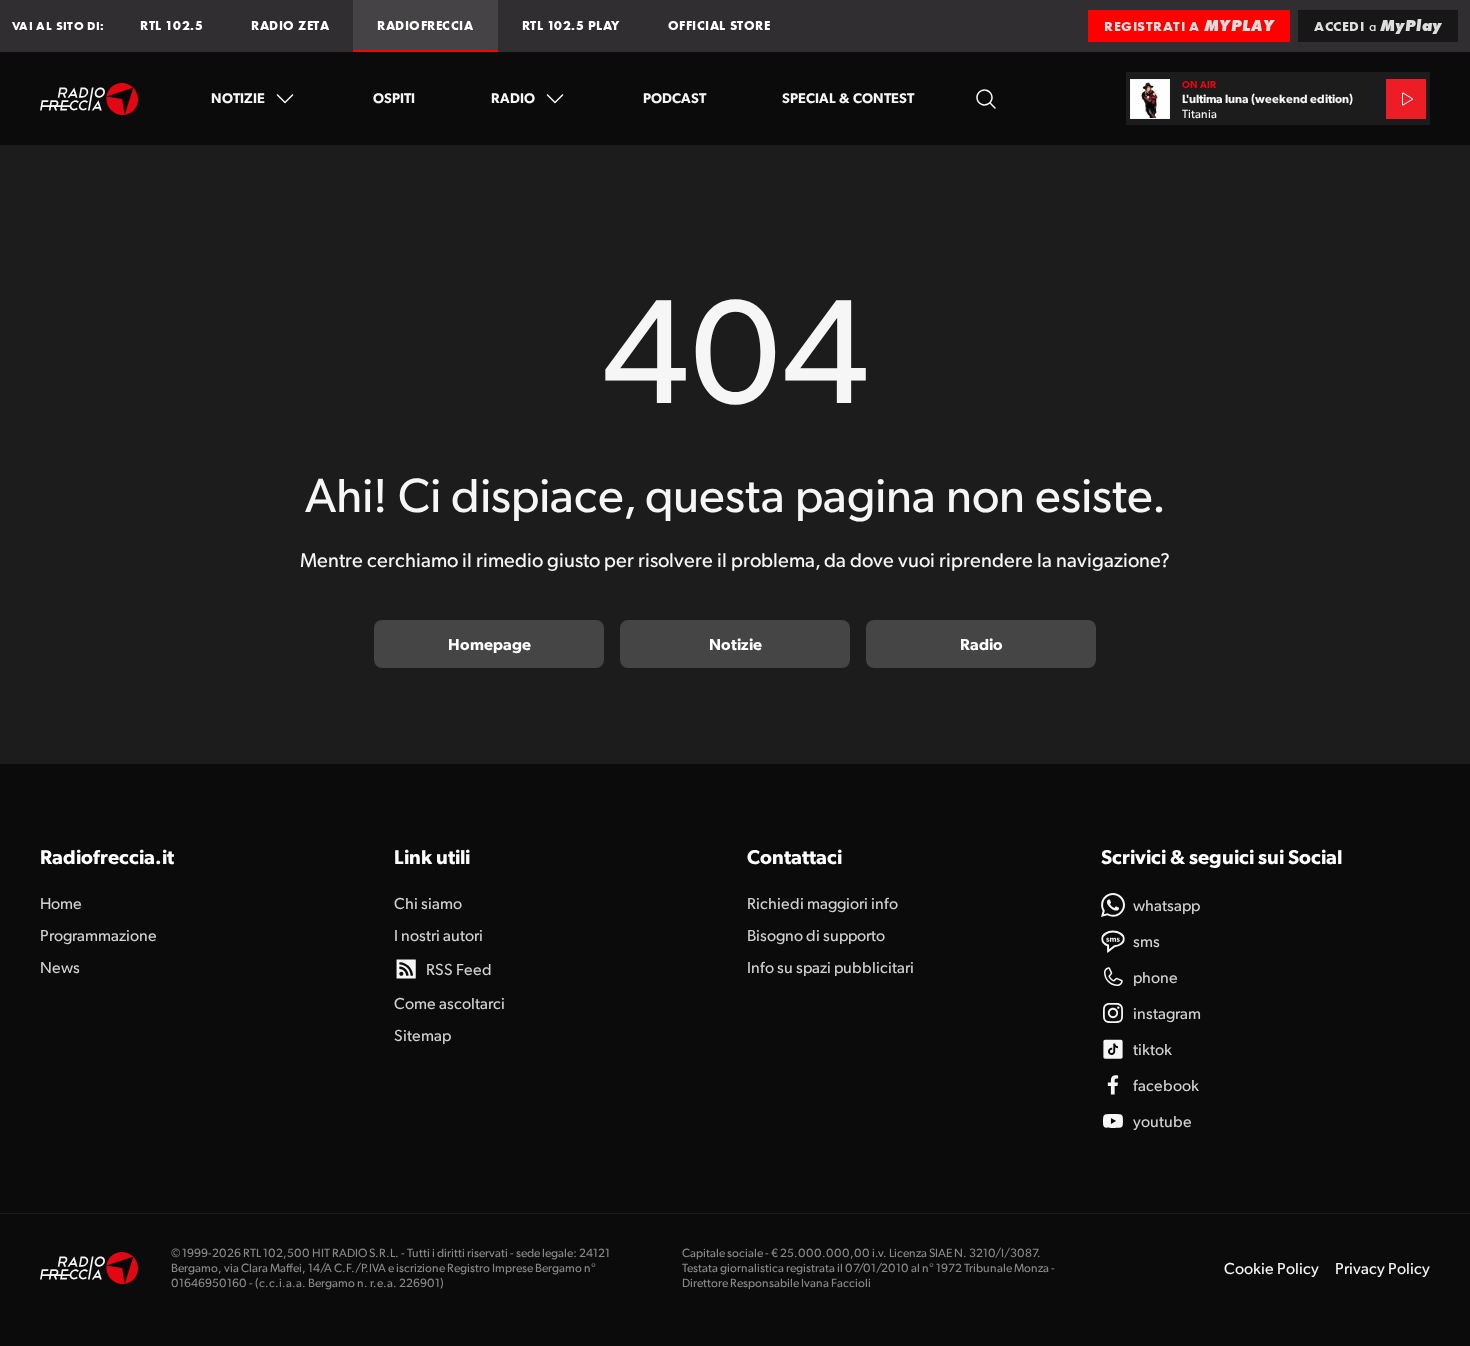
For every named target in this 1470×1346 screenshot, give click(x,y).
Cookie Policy (1271, 1267)
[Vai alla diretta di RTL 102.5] (1406, 99)
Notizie (238, 97)
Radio (513, 97)
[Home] (89, 99)
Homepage (489, 643)
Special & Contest (848, 97)
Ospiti (394, 97)
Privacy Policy (1382, 1267)
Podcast (674, 97)
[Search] (986, 98)
